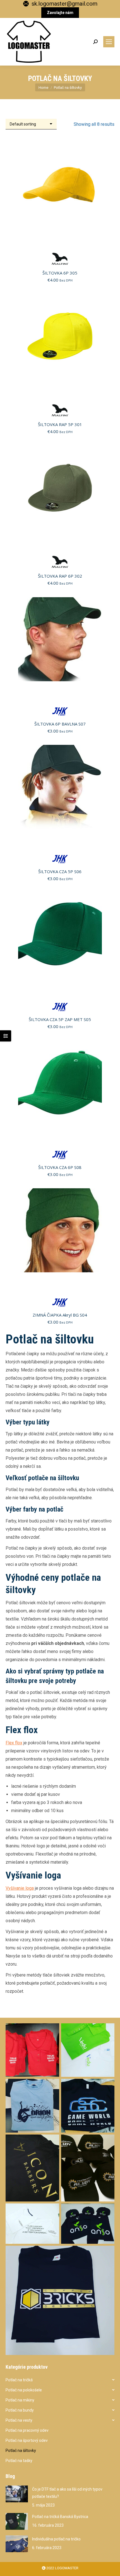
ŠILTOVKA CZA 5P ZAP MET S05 (60, 1019)
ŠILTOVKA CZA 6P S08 (60, 1167)
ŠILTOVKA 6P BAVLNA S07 (60, 724)
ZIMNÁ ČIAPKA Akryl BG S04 (60, 1315)
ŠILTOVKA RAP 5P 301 (60, 424)
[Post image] (17, 2494)
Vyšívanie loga (20, 1888)
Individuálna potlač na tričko (56, 2539)
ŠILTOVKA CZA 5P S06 (60, 871)
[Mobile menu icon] (109, 42)
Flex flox (14, 1743)
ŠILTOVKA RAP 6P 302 (60, 576)
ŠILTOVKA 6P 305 (60, 273)
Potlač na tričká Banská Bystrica (60, 2517)
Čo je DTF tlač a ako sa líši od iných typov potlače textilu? (67, 2493)
